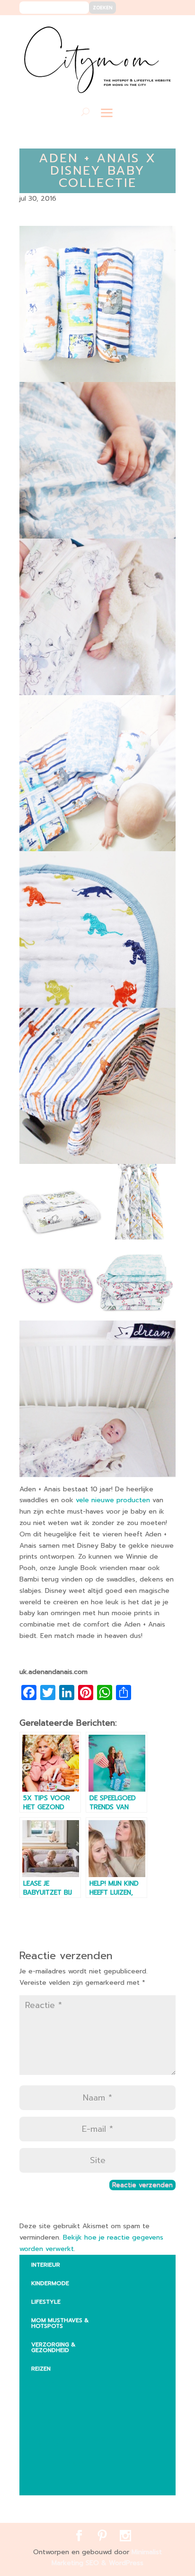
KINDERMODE (50, 2283)
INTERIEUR (46, 2265)
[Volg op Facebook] (134, 29)
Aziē (45, 2421)
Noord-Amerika (63, 2464)
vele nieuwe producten (114, 1500)
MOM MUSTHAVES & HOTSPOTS (60, 2323)
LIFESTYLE (46, 2302)
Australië (53, 2402)
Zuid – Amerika (62, 2482)
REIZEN (41, 2369)
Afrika (49, 2384)
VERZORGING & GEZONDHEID (53, 2347)
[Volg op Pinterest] (148, 29)
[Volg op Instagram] (163, 29)
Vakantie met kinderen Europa (74, 2442)
